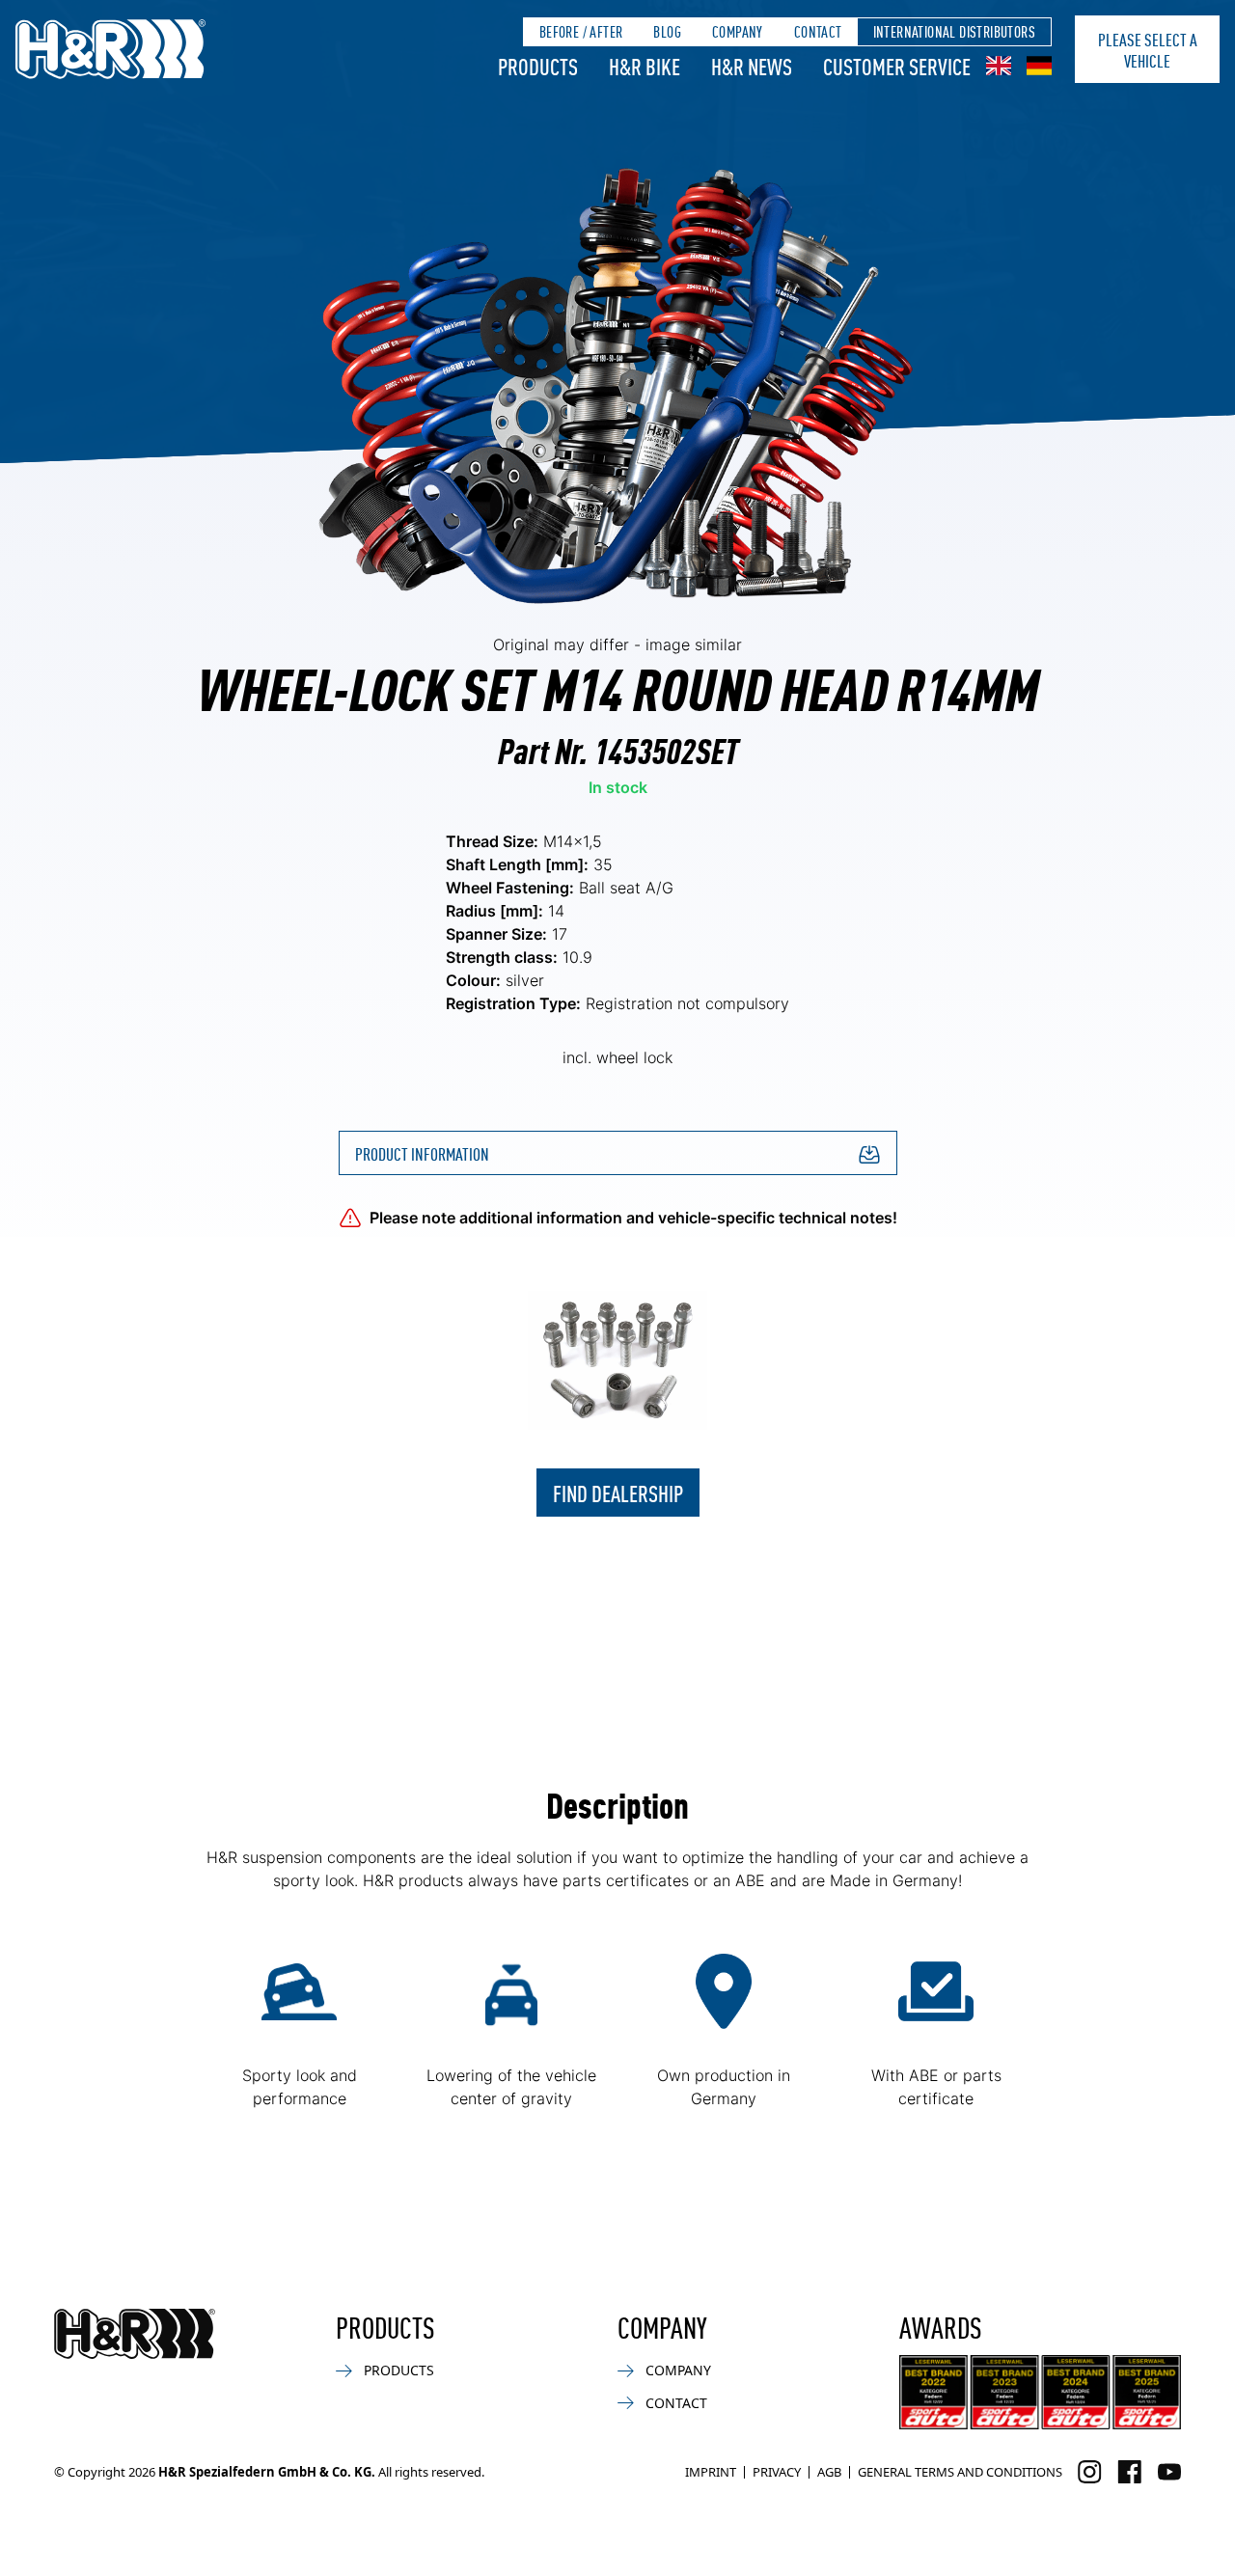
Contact (818, 31)
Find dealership (618, 1493)
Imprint (711, 2472)
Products (538, 66)
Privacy (777, 2472)
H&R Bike (645, 66)
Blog (667, 31)
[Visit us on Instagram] (1090, 2472)
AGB (829, 2472)
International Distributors (954, 31)
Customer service (897, 66)
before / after (581, 31)
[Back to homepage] (135, 2334)
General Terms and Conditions (960, 2472)
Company (738, 31)
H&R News (752, 66)
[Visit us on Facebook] (1129, 2472)
